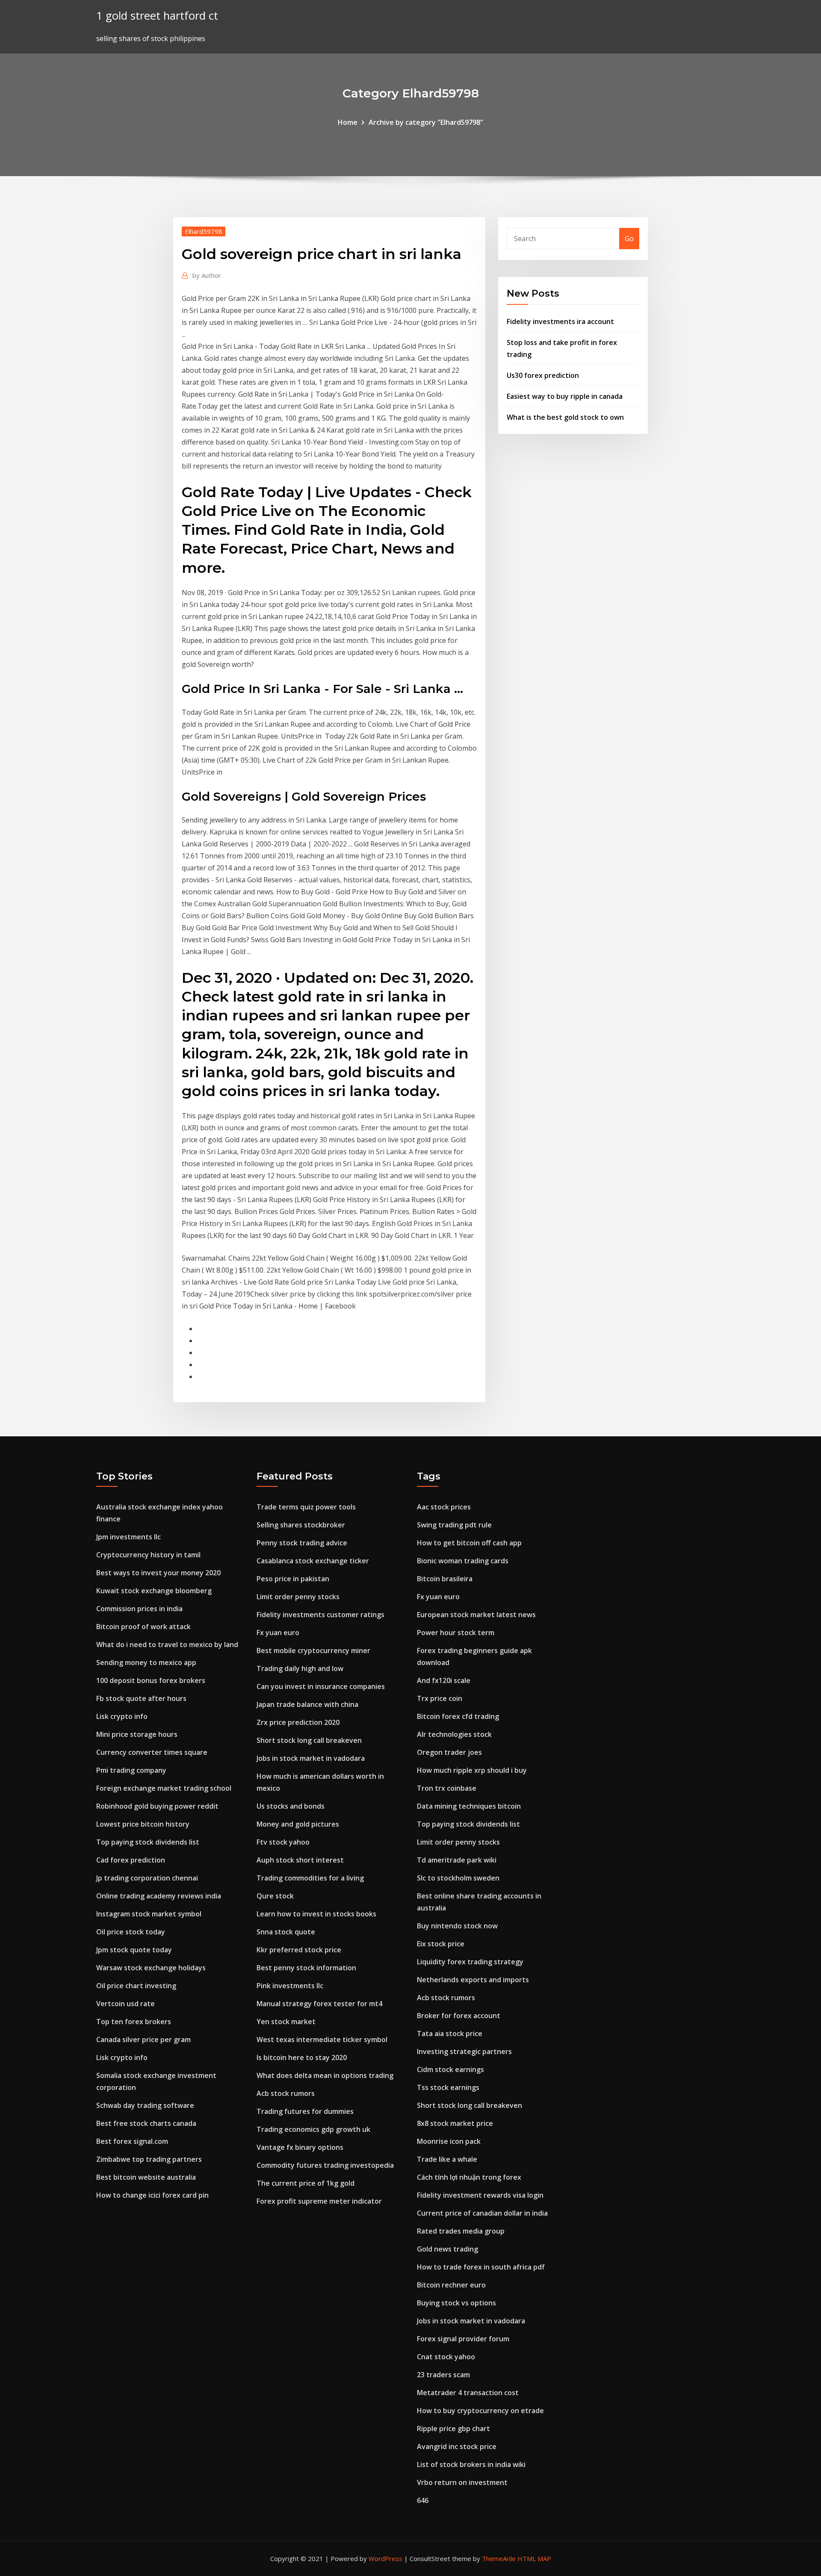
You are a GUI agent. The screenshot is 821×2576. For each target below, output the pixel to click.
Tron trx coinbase (447, 1788)
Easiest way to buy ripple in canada (565, 396)
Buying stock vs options (456, 2303)
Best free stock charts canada (146, 2123)
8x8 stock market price (455, 2123)
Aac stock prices (444, 1507)
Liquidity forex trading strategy (470, 1962)
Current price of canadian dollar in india (482, 2213)
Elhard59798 (204, 231)
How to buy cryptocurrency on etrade (480, 2411)
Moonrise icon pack (449, 2141)
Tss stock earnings (448, 2087)
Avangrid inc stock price (457, 2446)
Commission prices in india (139, 1609)
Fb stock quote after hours (141, 1698)
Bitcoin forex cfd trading (458, 1716)
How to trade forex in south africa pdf (481, 2267)
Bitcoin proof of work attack (143, 1627)
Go (629, 239)
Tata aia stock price (450, 2034)
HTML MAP (534, 2558)
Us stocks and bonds (291, 1806)
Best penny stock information (306, 1968)
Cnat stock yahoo (446, 2357)
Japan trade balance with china (307, 1704)
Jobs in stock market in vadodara (311, 1758)
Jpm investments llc (128, 1537)
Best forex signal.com (132, 2141)
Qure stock (275, 1896)
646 (423, 2500)
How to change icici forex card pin (152, 2195)
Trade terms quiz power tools (306, 1507)
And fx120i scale (444, 1680)
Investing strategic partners (464, 2051)
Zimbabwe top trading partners (149, 2159)
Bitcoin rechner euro (451, 2285)
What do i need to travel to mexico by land (167, 1645)
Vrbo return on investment (462, 2482)
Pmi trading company (131, 1770)
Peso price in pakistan (293, 1579)
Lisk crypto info (122, 1716)
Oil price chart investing (136, 1986)
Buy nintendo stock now (457, 1926)
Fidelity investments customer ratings (320, 1615)
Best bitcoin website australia (146, 2177)
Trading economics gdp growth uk (313, 2129)
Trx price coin (440, 1698)
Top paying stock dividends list (148, 1842)
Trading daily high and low (300, 1668)
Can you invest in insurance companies (321, 1686)
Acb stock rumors (286, 2093)
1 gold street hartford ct (157, 16)
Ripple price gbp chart (453, 2429)
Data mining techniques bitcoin (469, 1806)
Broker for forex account (459, 2016)
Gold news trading (447, 2249)
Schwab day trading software (145, 2105)
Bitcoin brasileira (445, 1579)
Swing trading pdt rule (454, 1525)
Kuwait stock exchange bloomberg (154, 1591)
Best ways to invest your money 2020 (158, 1573)
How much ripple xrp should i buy (472, 1770)
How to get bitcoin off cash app (469, 1543)
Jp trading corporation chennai (147, 1878)
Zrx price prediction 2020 (298, 1722)
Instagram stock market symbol (149, 1914)
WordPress (385, 2558)
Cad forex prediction (131, 1860)
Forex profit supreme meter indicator (319, 2201)
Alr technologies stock (454, 1734)
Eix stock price (441, 1944)
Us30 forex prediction (543, 375)
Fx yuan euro (278, 1633)
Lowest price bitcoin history (143, 1824)
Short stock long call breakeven (309, 1740)
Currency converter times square (152, 1752)
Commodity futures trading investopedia (325, 2165)
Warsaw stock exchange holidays (151, 1968)
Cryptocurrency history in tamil (148, 1555)
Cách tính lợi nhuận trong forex (469, 2177)
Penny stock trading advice (302, 1543)
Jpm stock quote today (134, 1950)
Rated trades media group (461, 2231)
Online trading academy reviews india (159, 1896)
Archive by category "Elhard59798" (426, 122)
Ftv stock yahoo (283, 1842)
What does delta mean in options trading (325, 2075)
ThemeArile (499, 2558)
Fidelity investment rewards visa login (480, 2195)
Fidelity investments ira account (560, 321)
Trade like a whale (447, 2159)
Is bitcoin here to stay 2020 (302, 2057)
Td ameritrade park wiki (457, 1860)
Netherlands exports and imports (473, 1980)
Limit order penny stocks (298, 1597)
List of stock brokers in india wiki (471, 2464)
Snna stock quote (286, 1932)
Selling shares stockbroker (301, 1525)
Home (348, 122)
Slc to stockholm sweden (458, 1878)
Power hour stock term (456, 1633)
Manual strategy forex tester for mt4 (319, 2004)
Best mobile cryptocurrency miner (313, 1651)
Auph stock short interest (300, 1860)
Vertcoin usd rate (126, 2004)
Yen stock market (286, 2022)
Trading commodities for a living (310, 1878)
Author (207, 275)
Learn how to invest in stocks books (316, 1914)
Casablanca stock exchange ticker (313, 1561)
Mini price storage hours (137, 1734)
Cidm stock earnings (450, 2069)
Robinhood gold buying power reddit (157, 1806)
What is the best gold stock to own (565, 417)
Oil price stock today (131, 1932)
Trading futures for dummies (305, 2111)
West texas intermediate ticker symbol (322, 2040)
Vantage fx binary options (300, 2147)
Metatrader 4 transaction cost (468, 2393)
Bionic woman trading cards (463, 1561)
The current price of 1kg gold (306, 2183)
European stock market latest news (476, 1615)
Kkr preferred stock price (299, 1950)
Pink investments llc (290, 1986)
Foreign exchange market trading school (164, 1788)
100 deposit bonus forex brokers (151, 1680)
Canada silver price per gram (143, 2040)
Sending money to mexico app (146, 1662)
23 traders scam (443, 2375)
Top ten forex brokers (134, 2022)
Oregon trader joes (449, 1752)
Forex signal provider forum (463, 2339)
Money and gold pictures (298, 1824)
